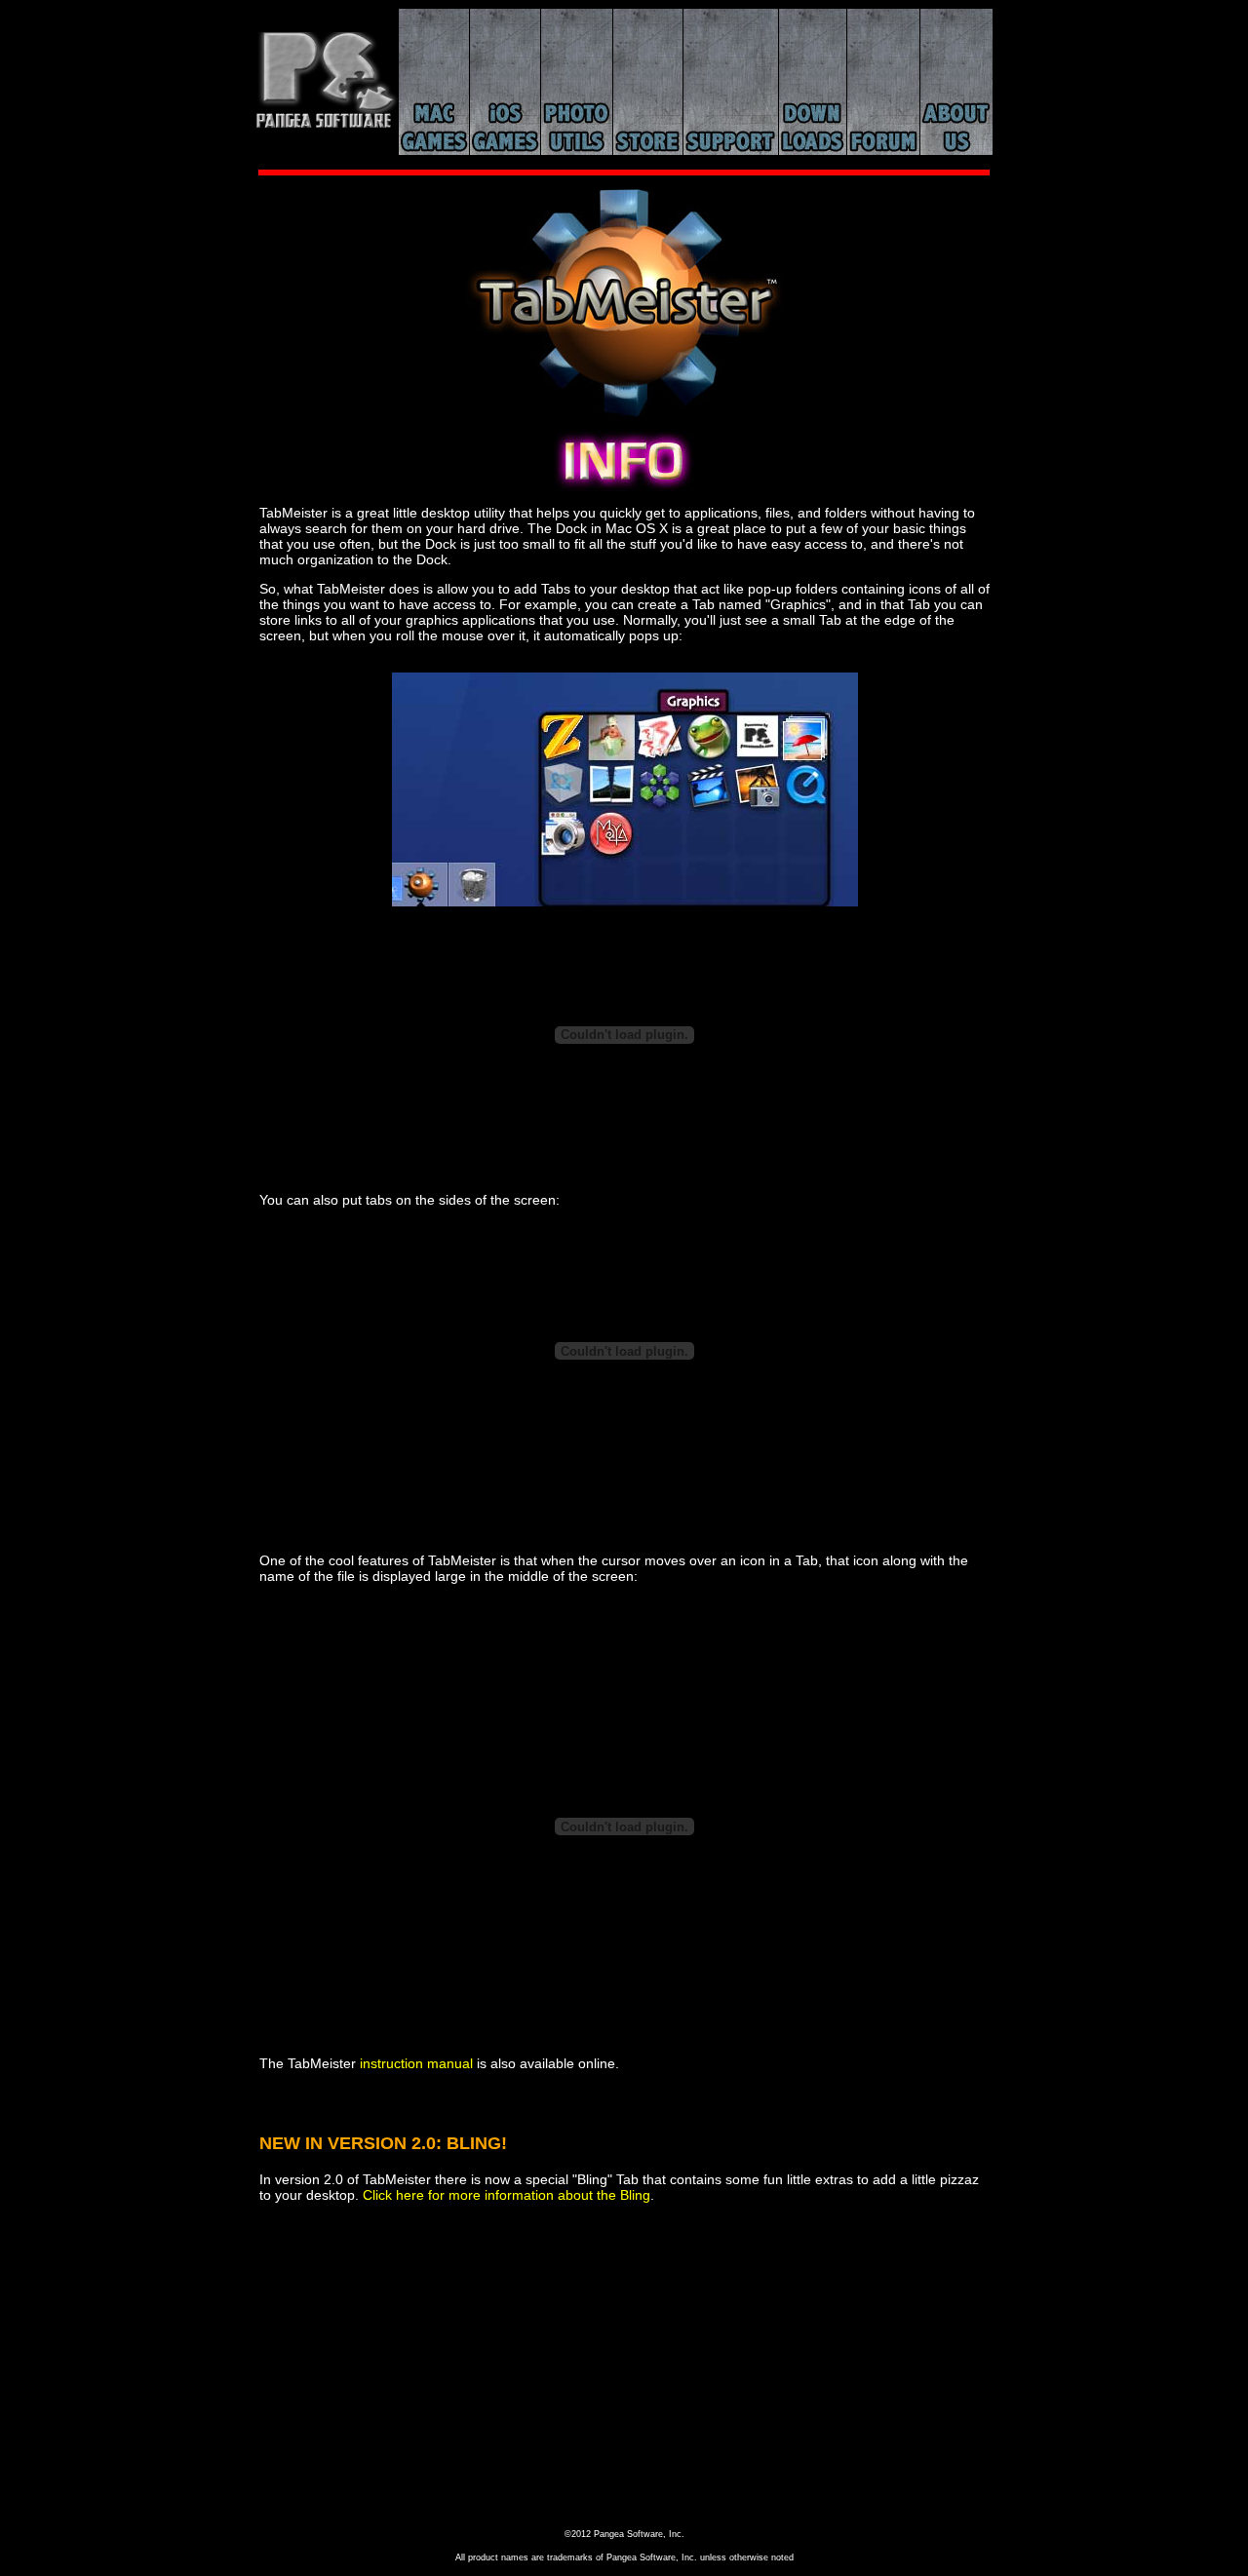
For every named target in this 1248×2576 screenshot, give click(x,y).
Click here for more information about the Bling (507, 2195)
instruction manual (416, 2063)
